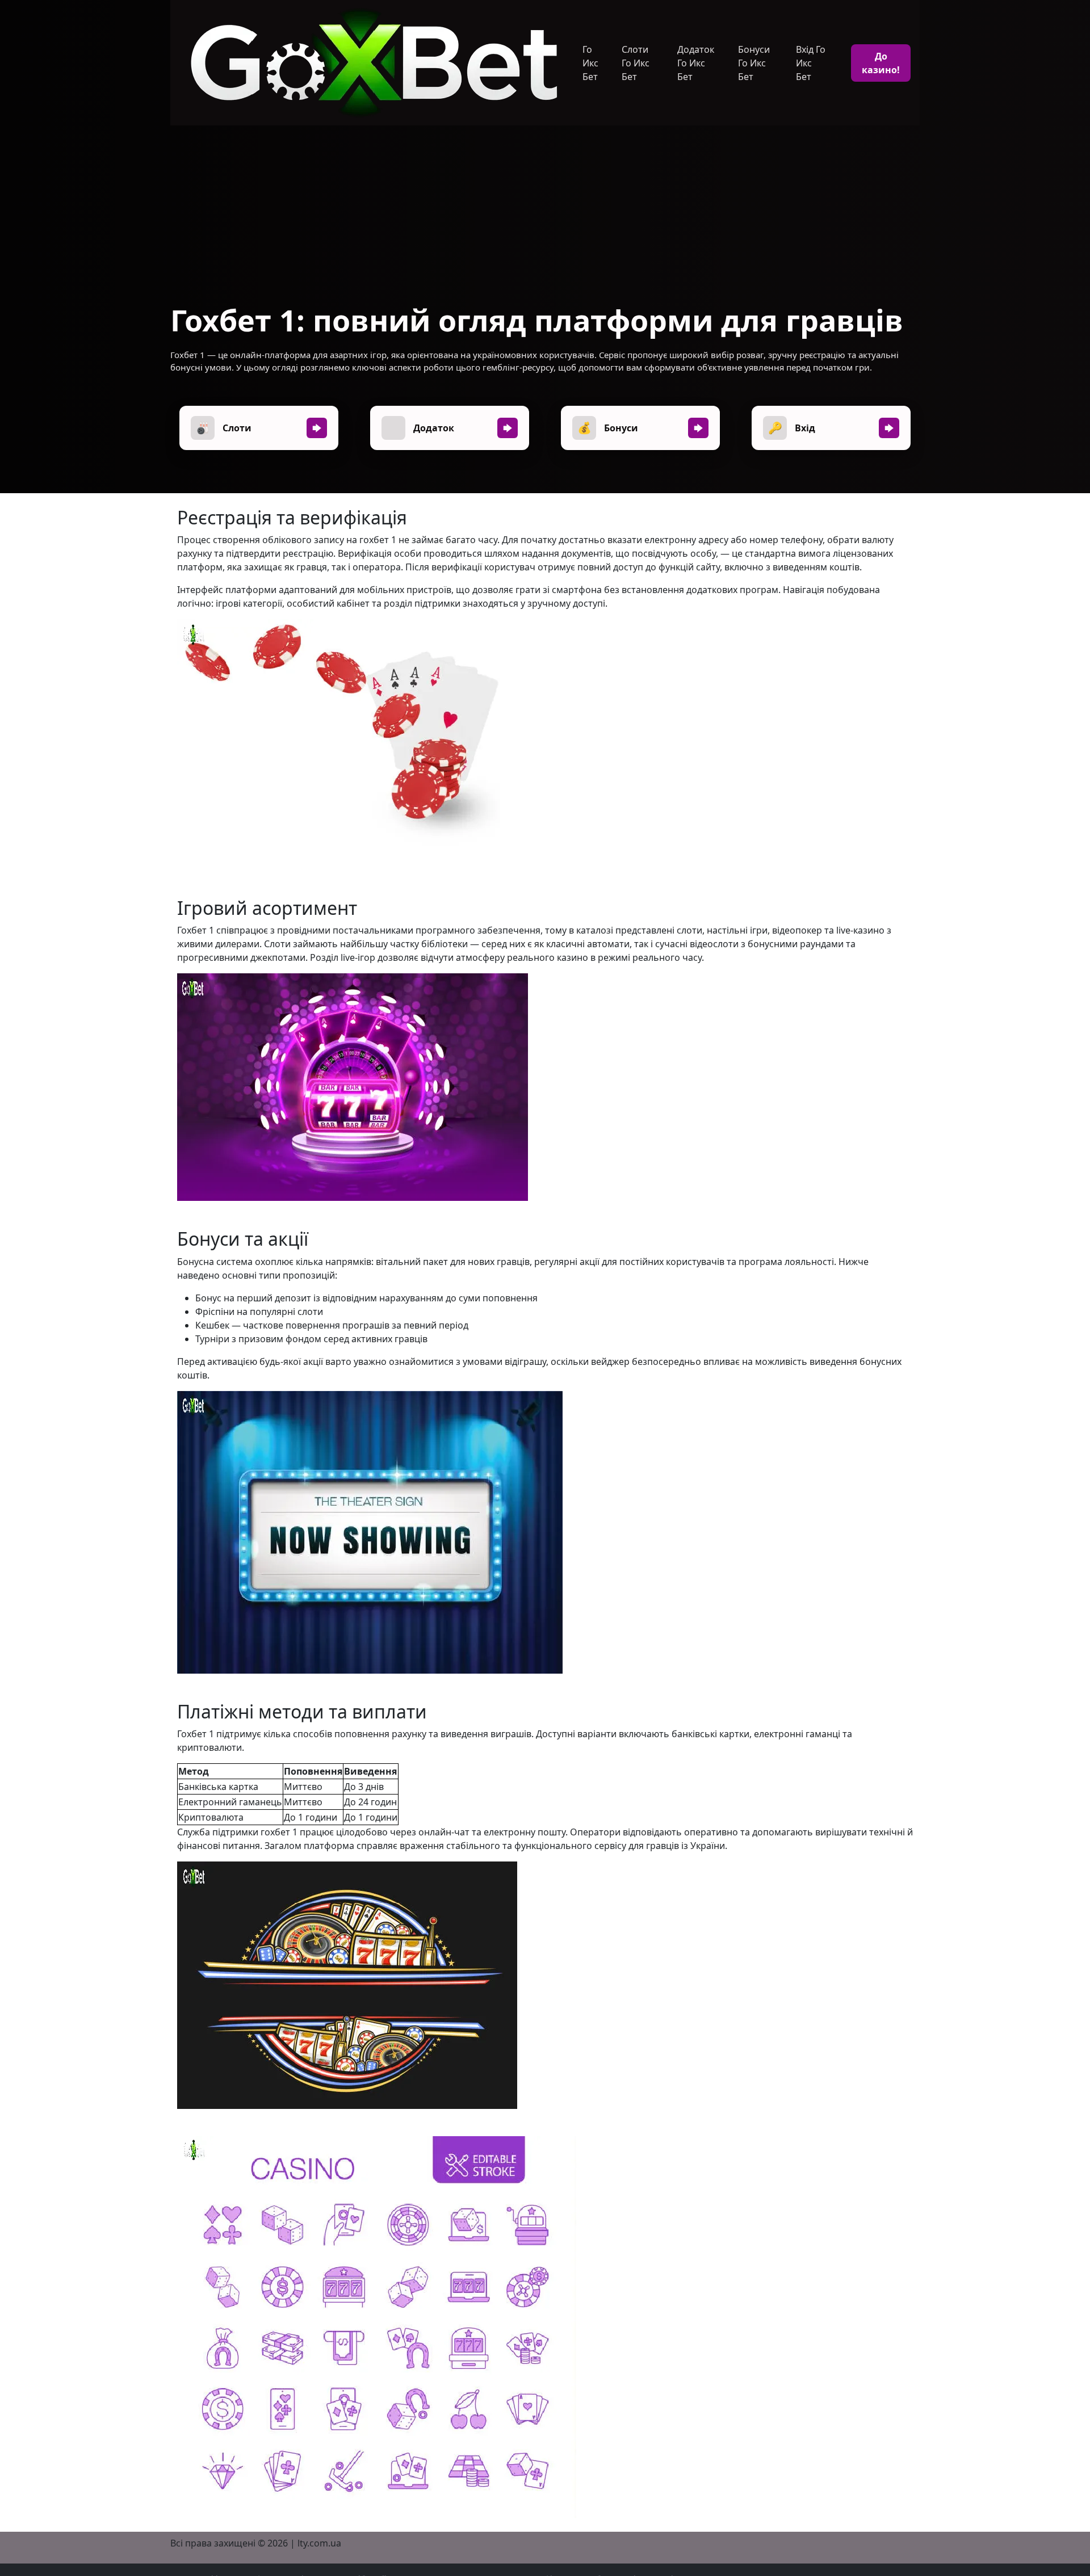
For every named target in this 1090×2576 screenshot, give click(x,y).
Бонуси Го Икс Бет (754, 63)
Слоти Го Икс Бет (636, 63)
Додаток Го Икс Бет (696, 63)
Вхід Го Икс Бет (811, 63)
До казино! (881, 63)
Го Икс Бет (590, 63)
